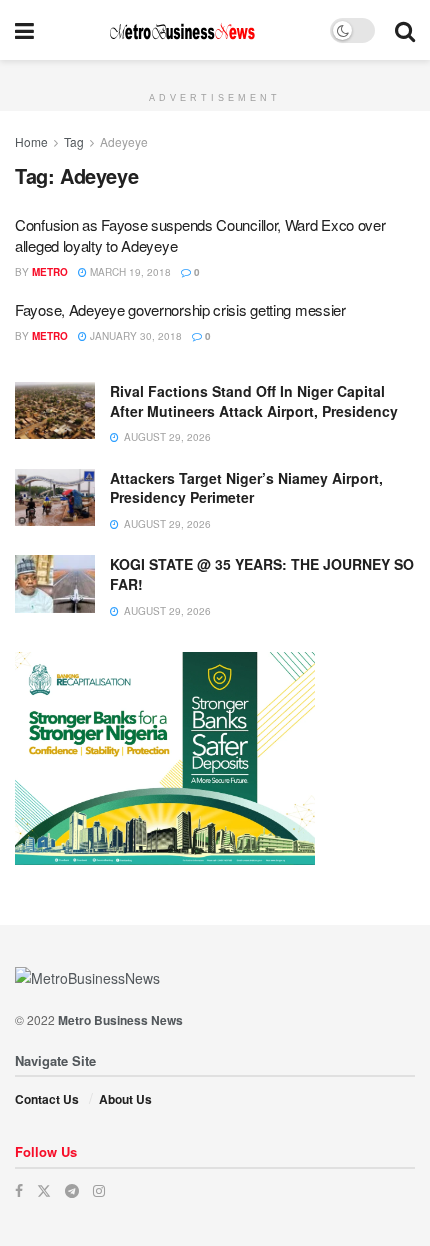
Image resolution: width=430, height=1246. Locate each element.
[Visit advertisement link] (215, 71)
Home (31, 141)
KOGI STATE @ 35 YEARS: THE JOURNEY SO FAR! (262, 574)
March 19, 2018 (129, 272)
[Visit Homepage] (182, 30)
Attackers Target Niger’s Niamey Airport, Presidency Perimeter (246, 488)
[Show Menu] (24, 30)
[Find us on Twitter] (44, 1190)
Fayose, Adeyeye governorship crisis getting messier (180, 309)
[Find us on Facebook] (19, 1190)
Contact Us (47, 1099)
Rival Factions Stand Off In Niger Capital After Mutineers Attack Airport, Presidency (254, 401)
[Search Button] (405, 30)
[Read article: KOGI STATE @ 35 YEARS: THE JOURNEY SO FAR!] (55, 583)
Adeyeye (124, 141)
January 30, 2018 (134, 336)
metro (50, 272)
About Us (125, 1099)
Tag (74, 141)
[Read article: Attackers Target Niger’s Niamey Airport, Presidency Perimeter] (55, 497)
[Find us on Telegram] (72, 1190)
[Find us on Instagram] (99, 1190)
